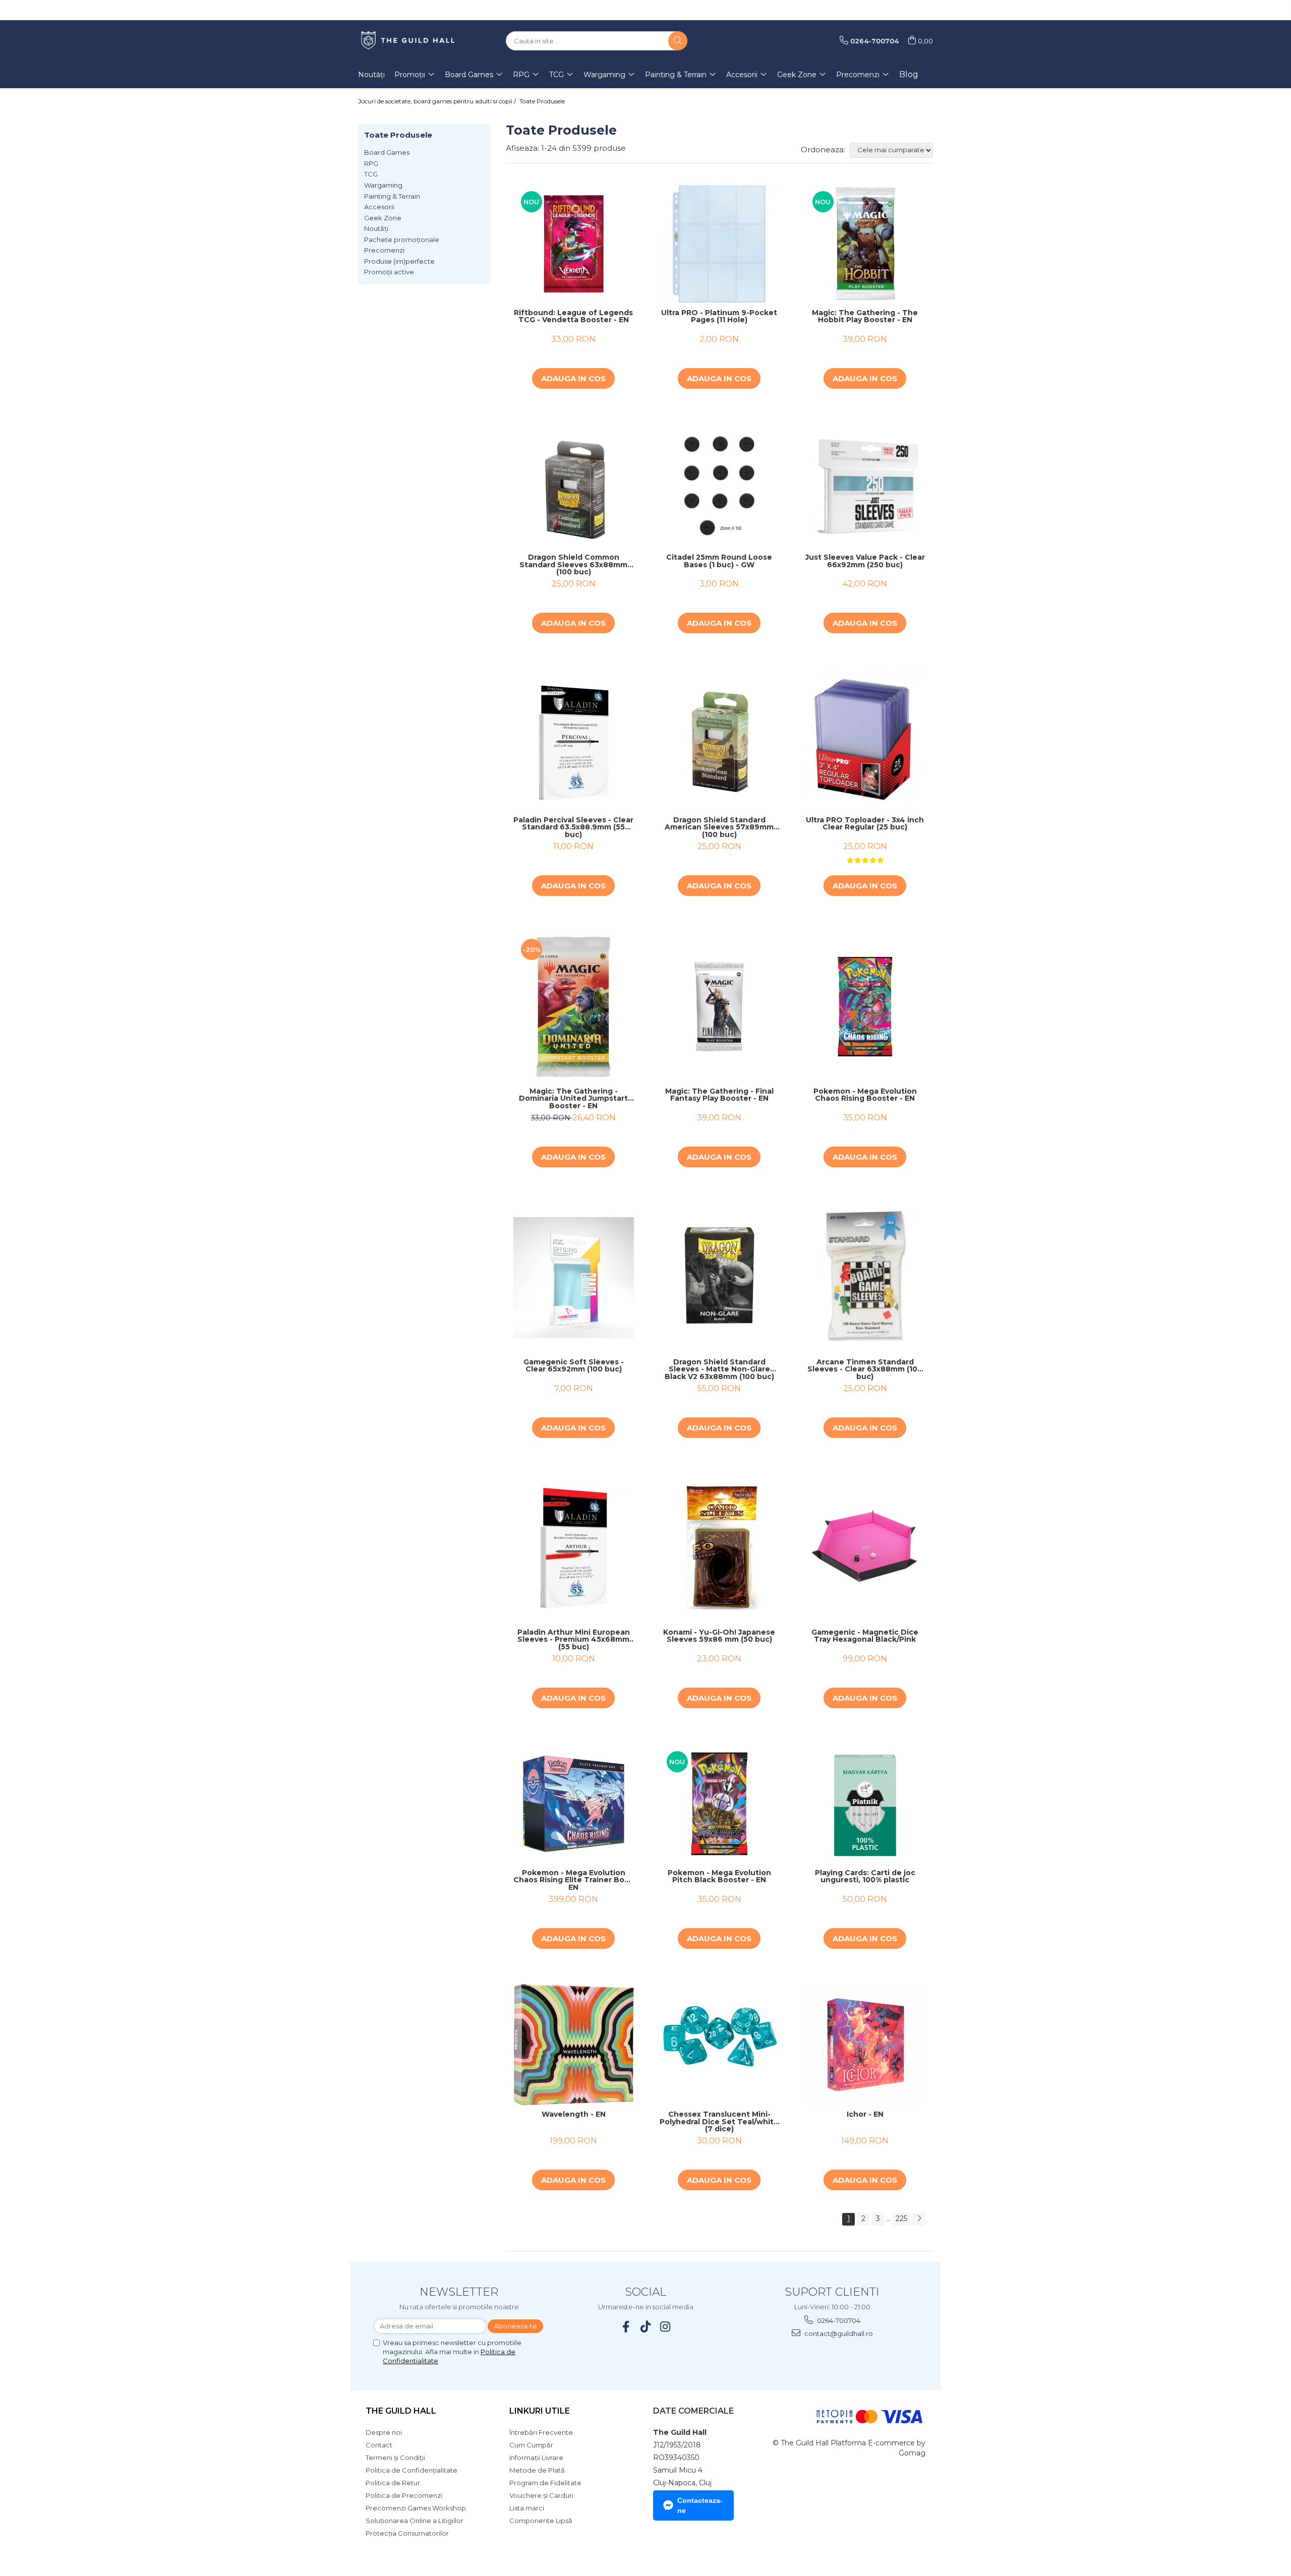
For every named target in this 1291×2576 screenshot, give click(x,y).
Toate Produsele (542, 101)
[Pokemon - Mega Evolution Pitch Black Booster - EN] (719, 1804)
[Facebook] (626, 2327)
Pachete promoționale (402, 239)
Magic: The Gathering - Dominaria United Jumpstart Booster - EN (573, 1099)
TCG (371, 174)
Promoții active (389, 272)
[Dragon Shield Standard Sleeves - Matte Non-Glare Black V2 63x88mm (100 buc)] (719, 1277)
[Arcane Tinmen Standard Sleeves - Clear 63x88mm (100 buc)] (865, 1278)
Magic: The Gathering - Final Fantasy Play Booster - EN (719, 1095)
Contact (379, 2445)
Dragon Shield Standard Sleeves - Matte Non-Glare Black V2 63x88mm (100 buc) (719, 1369)
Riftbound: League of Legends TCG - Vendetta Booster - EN (573, 317)
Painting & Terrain (392, 196)
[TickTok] (646, 2327)
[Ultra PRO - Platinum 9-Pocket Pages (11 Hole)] (719, 244)
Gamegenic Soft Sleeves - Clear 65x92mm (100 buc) (574, 1366)
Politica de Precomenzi (404, 2495)
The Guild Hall (401, 2411)
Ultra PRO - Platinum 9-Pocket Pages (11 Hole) (719, 317)
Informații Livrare (536, 2458)
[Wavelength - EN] (574, 2045)
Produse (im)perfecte (399, 261)
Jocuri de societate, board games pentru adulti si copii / (438, 101)
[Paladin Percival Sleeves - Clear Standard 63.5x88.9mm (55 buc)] (574, 740)
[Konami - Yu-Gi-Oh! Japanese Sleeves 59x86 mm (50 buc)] (719, 1548)
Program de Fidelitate (545, 2483)
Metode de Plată (537, 2470)
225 (901, 2219)
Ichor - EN (865, 2115)
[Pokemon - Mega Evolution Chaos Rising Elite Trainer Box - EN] (574, 1804)
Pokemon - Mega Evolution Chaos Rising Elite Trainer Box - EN (573, 1880)
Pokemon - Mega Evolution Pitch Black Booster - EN (719, 1877)
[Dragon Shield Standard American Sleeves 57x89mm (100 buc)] (719, 740)
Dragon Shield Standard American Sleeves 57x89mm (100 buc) (719, 827)
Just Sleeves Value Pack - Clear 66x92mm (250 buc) (865, 561)
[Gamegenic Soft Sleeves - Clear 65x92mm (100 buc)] (574, 1277)
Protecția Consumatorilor (407, 2533)
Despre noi (384, 2432)
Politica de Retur (393, 2483)
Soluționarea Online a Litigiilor (415, 2521)
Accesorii (379, 207)
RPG (371, 163)
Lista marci (527, 2508)
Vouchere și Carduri (541, 2495)
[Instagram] (665, 2327)
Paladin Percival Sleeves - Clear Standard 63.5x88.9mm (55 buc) (573, 827)
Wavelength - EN (574, 2115)
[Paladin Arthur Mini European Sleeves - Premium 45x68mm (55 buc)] (574, 1548)
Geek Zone (383, 218)
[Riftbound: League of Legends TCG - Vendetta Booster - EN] (574, 244)
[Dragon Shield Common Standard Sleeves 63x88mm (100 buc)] (574, 486)
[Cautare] (678, 41)
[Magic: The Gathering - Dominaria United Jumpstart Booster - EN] (574, 1007)
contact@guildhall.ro (838, 2333)
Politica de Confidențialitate (412, 2470)
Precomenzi (384, 250)
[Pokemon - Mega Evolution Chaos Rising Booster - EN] (865, 1007)
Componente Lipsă (541, 2521)
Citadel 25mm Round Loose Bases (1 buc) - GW (719, 561)
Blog (909, 74)
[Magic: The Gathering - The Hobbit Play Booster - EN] (865, 244)
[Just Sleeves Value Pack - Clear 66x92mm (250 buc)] (865, 486)
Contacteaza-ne (700, 2505)
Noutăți (376, 228)
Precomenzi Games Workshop (416, 2508)
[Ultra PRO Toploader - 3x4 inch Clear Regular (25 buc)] (865, 740)
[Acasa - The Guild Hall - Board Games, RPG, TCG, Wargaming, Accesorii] (408, 41)
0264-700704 (838, 2320)
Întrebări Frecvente (541, 2432)
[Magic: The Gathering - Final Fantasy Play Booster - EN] (719, 1007)
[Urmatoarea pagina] (919, 2219)
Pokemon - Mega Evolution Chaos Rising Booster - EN (865, 1095)
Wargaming (383, 185)
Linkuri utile (540, 2411)
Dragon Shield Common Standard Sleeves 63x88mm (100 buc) (573, 565)
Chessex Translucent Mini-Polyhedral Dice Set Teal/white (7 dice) (719, 2122)
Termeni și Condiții (395, 2458)
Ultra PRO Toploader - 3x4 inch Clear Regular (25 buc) (865, 824)
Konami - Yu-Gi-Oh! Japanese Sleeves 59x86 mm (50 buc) (719, 1636)
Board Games (387, 152)
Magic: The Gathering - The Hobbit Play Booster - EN (865, 317)
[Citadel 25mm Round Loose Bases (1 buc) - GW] (719, 486)
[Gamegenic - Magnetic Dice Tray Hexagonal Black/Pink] (865, 1548)
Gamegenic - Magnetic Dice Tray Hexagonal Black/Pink (865, 1636)
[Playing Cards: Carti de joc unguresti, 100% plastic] (865, 1804)
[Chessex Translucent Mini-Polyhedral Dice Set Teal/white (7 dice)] (719, 2045)
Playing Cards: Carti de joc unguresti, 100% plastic (865, 1877)
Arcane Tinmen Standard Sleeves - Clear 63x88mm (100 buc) (865, 1369)
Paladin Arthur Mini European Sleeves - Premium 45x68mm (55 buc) (574, 1640)
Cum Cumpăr (531, 2445)
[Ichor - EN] (865, 2045)
